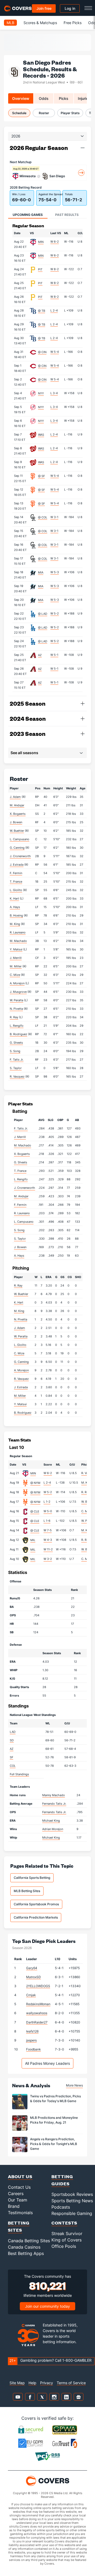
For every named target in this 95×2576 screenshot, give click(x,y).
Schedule (19, 113)
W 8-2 (55, 269)
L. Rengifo (17, 1026)
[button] (83, 148)
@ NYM (35, 1483)
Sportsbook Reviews (72, 2194)
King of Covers (66, 2240)
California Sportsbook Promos (36, 1904)
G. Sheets (16, 1043)
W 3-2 (48, 1559)
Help (32, 2383)
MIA (41, 572)
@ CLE (35, 1511)
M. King (15, 924)
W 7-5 (48, 1530)
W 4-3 (48, 1540)
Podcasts (61, 2207)
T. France (16, 882)
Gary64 (32, 1968)
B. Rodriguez (18, 1034)
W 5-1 (54, 655)
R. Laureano (18, 932)
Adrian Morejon (53, 1829)
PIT (40, 269)
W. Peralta (16, 1000)
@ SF (41, 476)
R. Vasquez (17, 1076)
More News (74, 2085)
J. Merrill (16, 958)
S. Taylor (16, 1068)
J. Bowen (16, 822)
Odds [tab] (44, 98)
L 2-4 (54, 310)
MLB (10, 23)
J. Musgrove (18, 992)
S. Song (15, 1051)
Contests (64, 2223)
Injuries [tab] (84, 98)
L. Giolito (16, 890)
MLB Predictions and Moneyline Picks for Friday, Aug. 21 (54, 2120)
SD (12, 1740)
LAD (13, 1732)
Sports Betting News (72, 2201)
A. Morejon (17, 983)
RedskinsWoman (38, 2004)
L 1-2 (47, 1502)
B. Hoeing (16, 915)
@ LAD (43, 614)
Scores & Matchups (40, 23)
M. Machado (18, 941)
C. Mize (15, 975)
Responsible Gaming (72, 2213)
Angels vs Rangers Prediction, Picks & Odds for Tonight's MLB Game (54, 2144)
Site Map (17, 2383)
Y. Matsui (16, 949)
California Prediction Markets (36, 1917)
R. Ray (14, 1017)
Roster (44, 113)
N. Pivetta (16, 1009)
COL (13, 1766)
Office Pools (64, 2246)
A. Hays (15, 907)
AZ (40, 655)
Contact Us (19, 2187)
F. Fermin (16, 873)
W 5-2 (55, 613)
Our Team (18, 2200)
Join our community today (47, 2306)
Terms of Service (71, 2383)
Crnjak (31, 1995)
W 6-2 (55, 242)
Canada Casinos (24, 2247)
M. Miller (16, 966)
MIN (41, 242)
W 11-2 (48, 1549)
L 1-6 (47, 1521)
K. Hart (14, 898)
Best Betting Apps (26, 2253)
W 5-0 (48, 1511)
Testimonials (20, 2213)
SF (11, 1757)
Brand (14, 2206)
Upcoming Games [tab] (28, 215)
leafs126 (32, 2031)
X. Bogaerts (18, 814)
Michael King (51, 1821)
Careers (16, 2194)
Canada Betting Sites (29, 2241)
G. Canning (17, 848)
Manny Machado (54, 1795)
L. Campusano (20, 839)
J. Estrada (17, 865)
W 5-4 (55, 352)
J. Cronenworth (20, 856)
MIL (33, 1540)
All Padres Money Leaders (47, 2063)
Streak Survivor (67, 2234)
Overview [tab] (21, 98)
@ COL (43, 517)
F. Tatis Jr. (17, 1060)
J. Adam (15, 797)
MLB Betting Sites (27, 1891)
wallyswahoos (37, 2013)
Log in (70, 8)
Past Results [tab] (67, 215)
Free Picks (73, 23)
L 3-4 (54, 393)
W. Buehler (17, 831)
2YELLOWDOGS (38, 1986)
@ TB (42, 311)
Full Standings (19, 1774)
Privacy (47, 2383)
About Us (20, 2176)
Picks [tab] (64, 98)
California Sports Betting (32, 1878)
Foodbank (34, 2049)
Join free (44, 8)
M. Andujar (17, 805)
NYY (41, 393)
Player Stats (70, 113)
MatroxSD (34, 1977)
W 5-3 (55, 572)
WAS (41, 435)
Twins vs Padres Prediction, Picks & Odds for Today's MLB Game (55, 2099)
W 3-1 (54, 517)
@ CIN (42, 352)
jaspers (31, 2040)
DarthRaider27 (37, 2022)
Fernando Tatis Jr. (54, 1804)
